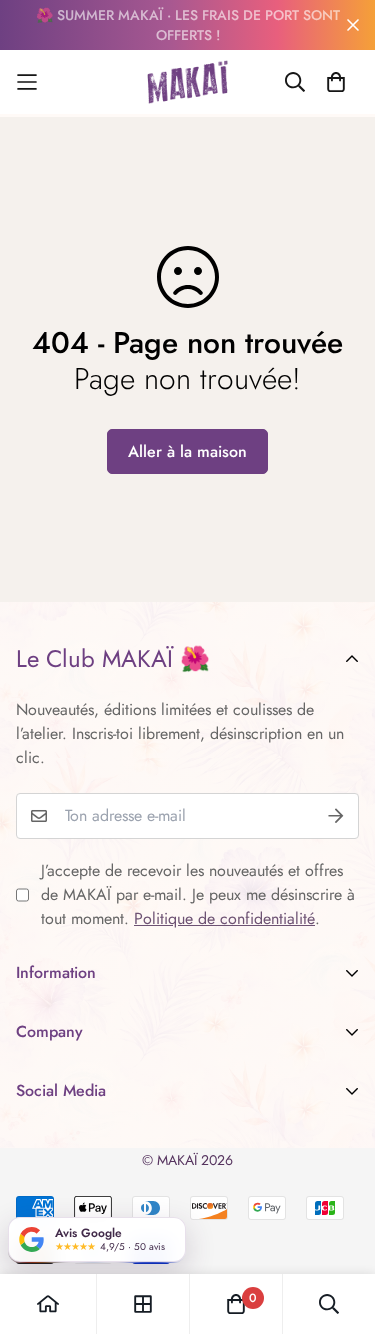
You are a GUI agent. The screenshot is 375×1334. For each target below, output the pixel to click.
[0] (236, 1304)
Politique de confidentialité (224, 918)
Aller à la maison (187, 451)
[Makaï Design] (187, 82)
